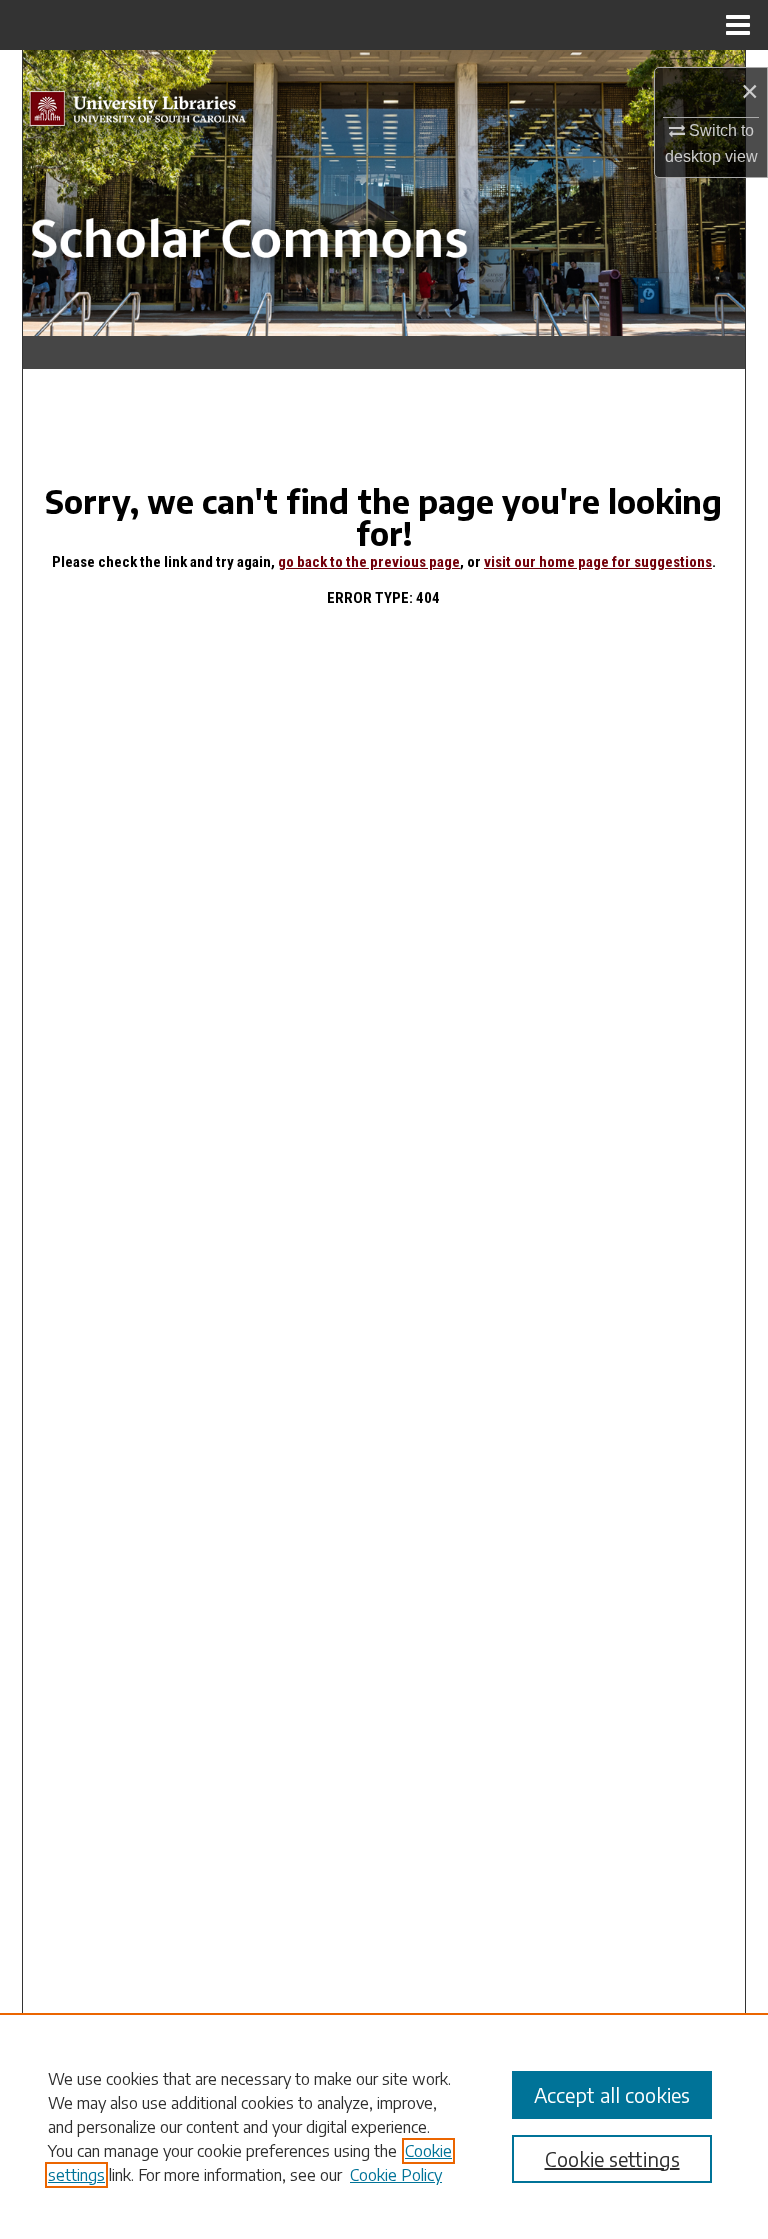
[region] (384, 2126)
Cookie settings (612, 2158)
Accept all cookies (612, 2094)
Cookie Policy (396, 2175)
